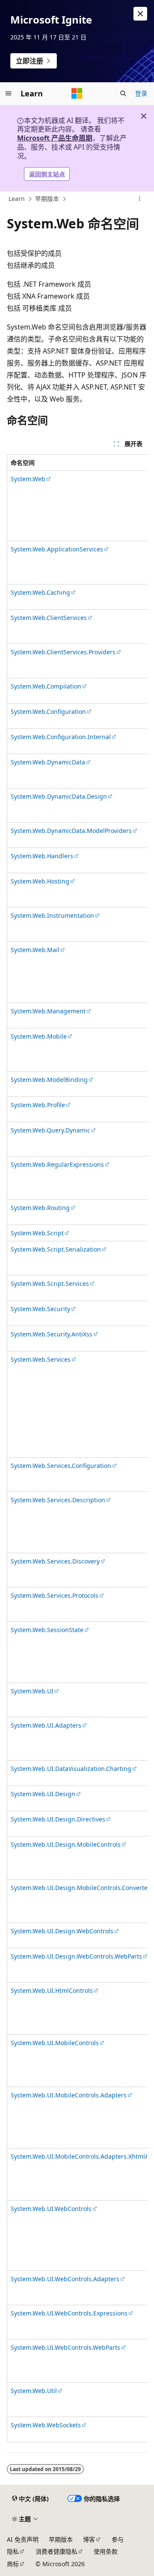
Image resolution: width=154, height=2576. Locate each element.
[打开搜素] (123, 93)
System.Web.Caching (40, 592)
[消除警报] (140, 14)
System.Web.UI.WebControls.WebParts (65, 2347)
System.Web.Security (40, 1309)
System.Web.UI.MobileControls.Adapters (69, 2095)
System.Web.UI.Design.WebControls (62, 1931)
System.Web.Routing (40, 1208)
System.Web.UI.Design (43, 1794)
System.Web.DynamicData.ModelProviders (71, 831)
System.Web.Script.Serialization (56, 1249)
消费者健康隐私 (56, 2551)
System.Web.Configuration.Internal (61, 737)
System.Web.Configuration (48, 711)
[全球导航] (9, 93)
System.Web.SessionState (47, 1630)
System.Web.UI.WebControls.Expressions (69, 2313)
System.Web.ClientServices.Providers (63, 652)
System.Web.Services (41, 1359)
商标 (13, 2564)
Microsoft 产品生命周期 (55, 138)
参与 (118, 2539)
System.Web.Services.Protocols (55, 1595)
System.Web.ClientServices (49, 618)
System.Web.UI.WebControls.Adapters (65, 2279)
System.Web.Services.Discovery (55, 1561)
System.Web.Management (48, 1011)
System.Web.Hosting (40, 881)
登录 (141, 93)
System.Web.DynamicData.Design (59, 796)
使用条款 (106, 2551)
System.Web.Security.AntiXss (52, 1334)
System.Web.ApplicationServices (57, 549)
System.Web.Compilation (46, 686)
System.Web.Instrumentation (52, 915)
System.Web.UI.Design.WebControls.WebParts (76, 1956)
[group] (77, 1448)
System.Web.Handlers (42, 856)
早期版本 (47, 199)
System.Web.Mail (35, 950)
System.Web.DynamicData (48, 762)
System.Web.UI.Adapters (46, 1725)
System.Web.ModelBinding (49, 1080)
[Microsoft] (77, 93)
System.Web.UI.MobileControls (55, 2043)
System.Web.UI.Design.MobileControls (66, 1844)
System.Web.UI (32, 1691)
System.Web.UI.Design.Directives (58, 1819)
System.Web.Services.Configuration (61, 1466)
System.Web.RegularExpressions (57, 1164)
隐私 (13, 2551)
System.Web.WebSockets (46, 2425)
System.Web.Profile (38, 1105)
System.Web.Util (34, 2391)
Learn (17, 199)
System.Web (28, 479)
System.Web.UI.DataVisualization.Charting (71, 1769)
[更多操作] (140, 199)
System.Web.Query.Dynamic (50, 1130)
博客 (89, 2539)
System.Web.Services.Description (58, 1500)
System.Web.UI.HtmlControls (52, 1990)
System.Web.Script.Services (50, 1284)
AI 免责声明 (23, 2539)
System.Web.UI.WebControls (51, 2209)
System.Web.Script (37, 1233)
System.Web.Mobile (39, 1036)
